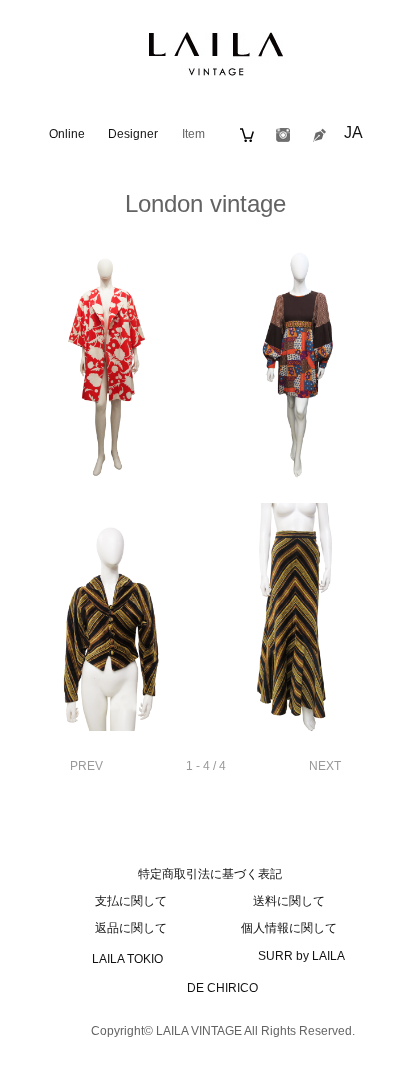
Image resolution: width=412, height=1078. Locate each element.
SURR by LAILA (301, 956)
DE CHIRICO (222, 988)
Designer (133, 134)
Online (67, 134)
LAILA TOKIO (127, 959)
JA (353, 132)
